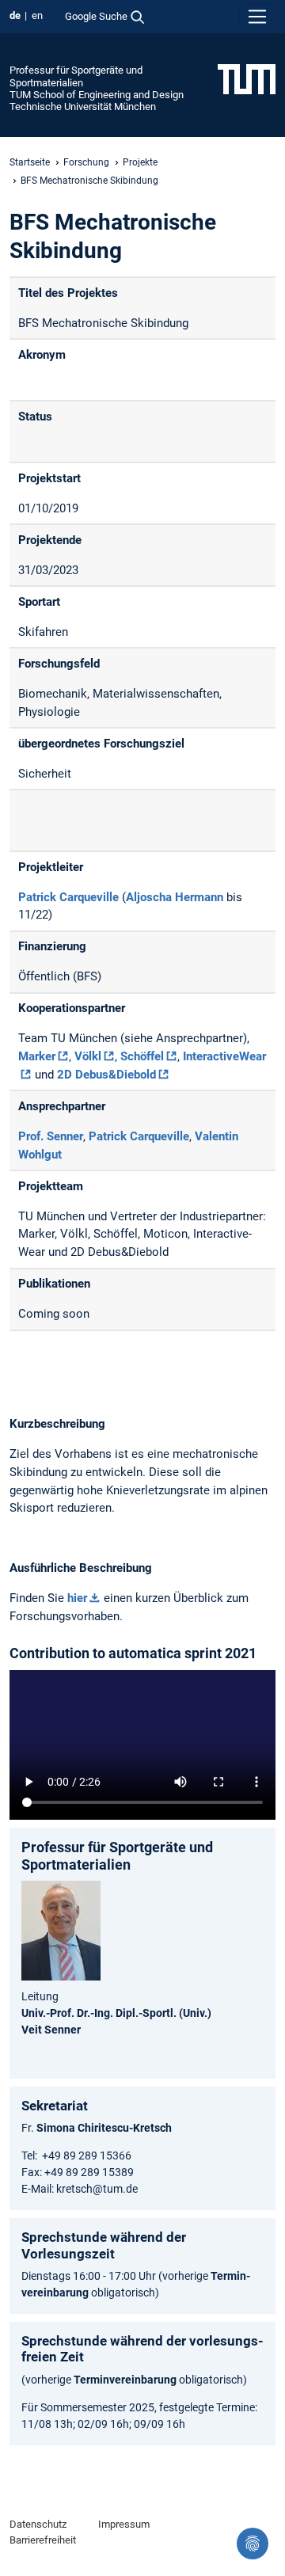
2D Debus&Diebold (106, 1075)
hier (77, 1598)
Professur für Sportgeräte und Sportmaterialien (76, 76)
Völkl (88, 1056)
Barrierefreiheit (43, 2540)
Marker (37, 1056)
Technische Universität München (83, 107)
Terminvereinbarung (125, 2380)
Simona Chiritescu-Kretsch (104, 2128)
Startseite (30, 162)
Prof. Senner (51, 1136)
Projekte (140, 162)
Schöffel (142, 1056)
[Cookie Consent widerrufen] (253, 2544)
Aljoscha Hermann (175, 897)
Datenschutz (38, 2524)
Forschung (86, 162)
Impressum (124, 2524)
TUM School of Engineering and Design (97, 95)
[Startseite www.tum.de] (247, 78)
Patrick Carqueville (68, 897)
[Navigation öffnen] (257, 17)
